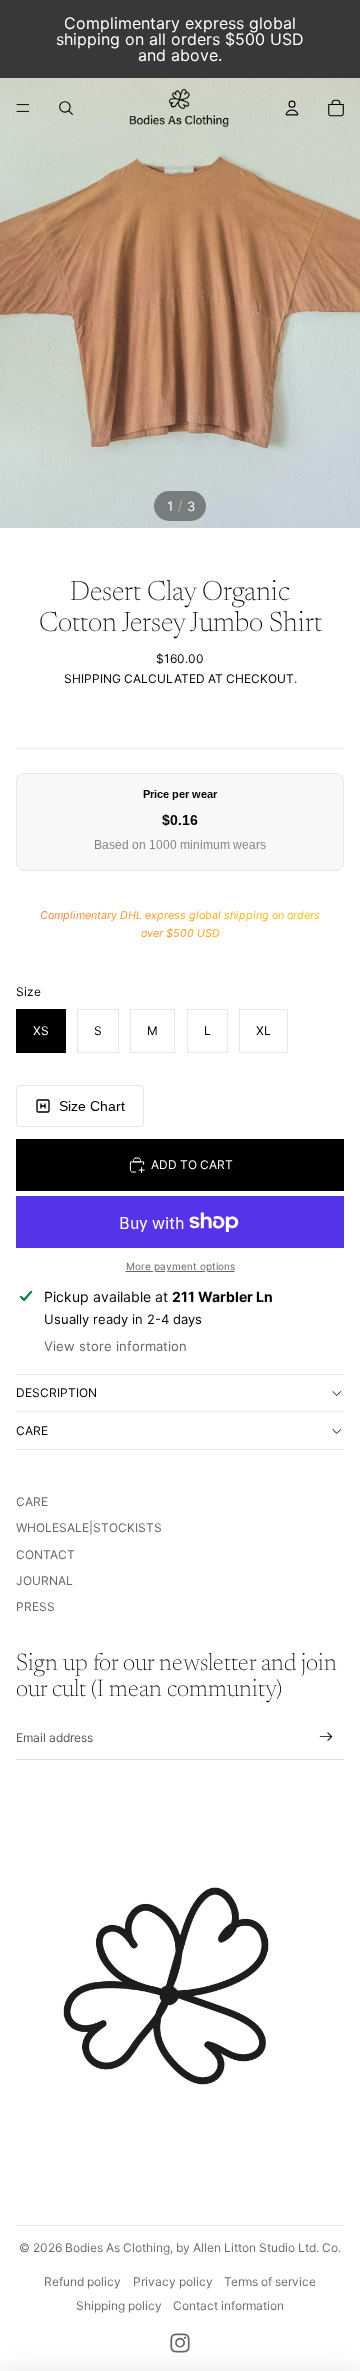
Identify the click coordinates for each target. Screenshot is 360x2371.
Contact (45, 1554)
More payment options (180, 1266)
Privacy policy (173, 2281)
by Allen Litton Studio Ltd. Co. (258, 2247)
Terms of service (270, 2281)
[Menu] (23, 108)
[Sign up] (326, 1737)
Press (35, 1606)
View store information (115, 1346)
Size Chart (92, 1106)
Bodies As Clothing (117, 2247)
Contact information (228, 2305)
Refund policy (82, 2281)
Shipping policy (119, 2305)
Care (32, 1430)
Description (56, 1392)
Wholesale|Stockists (89, 1527)
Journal (44, 1580)
